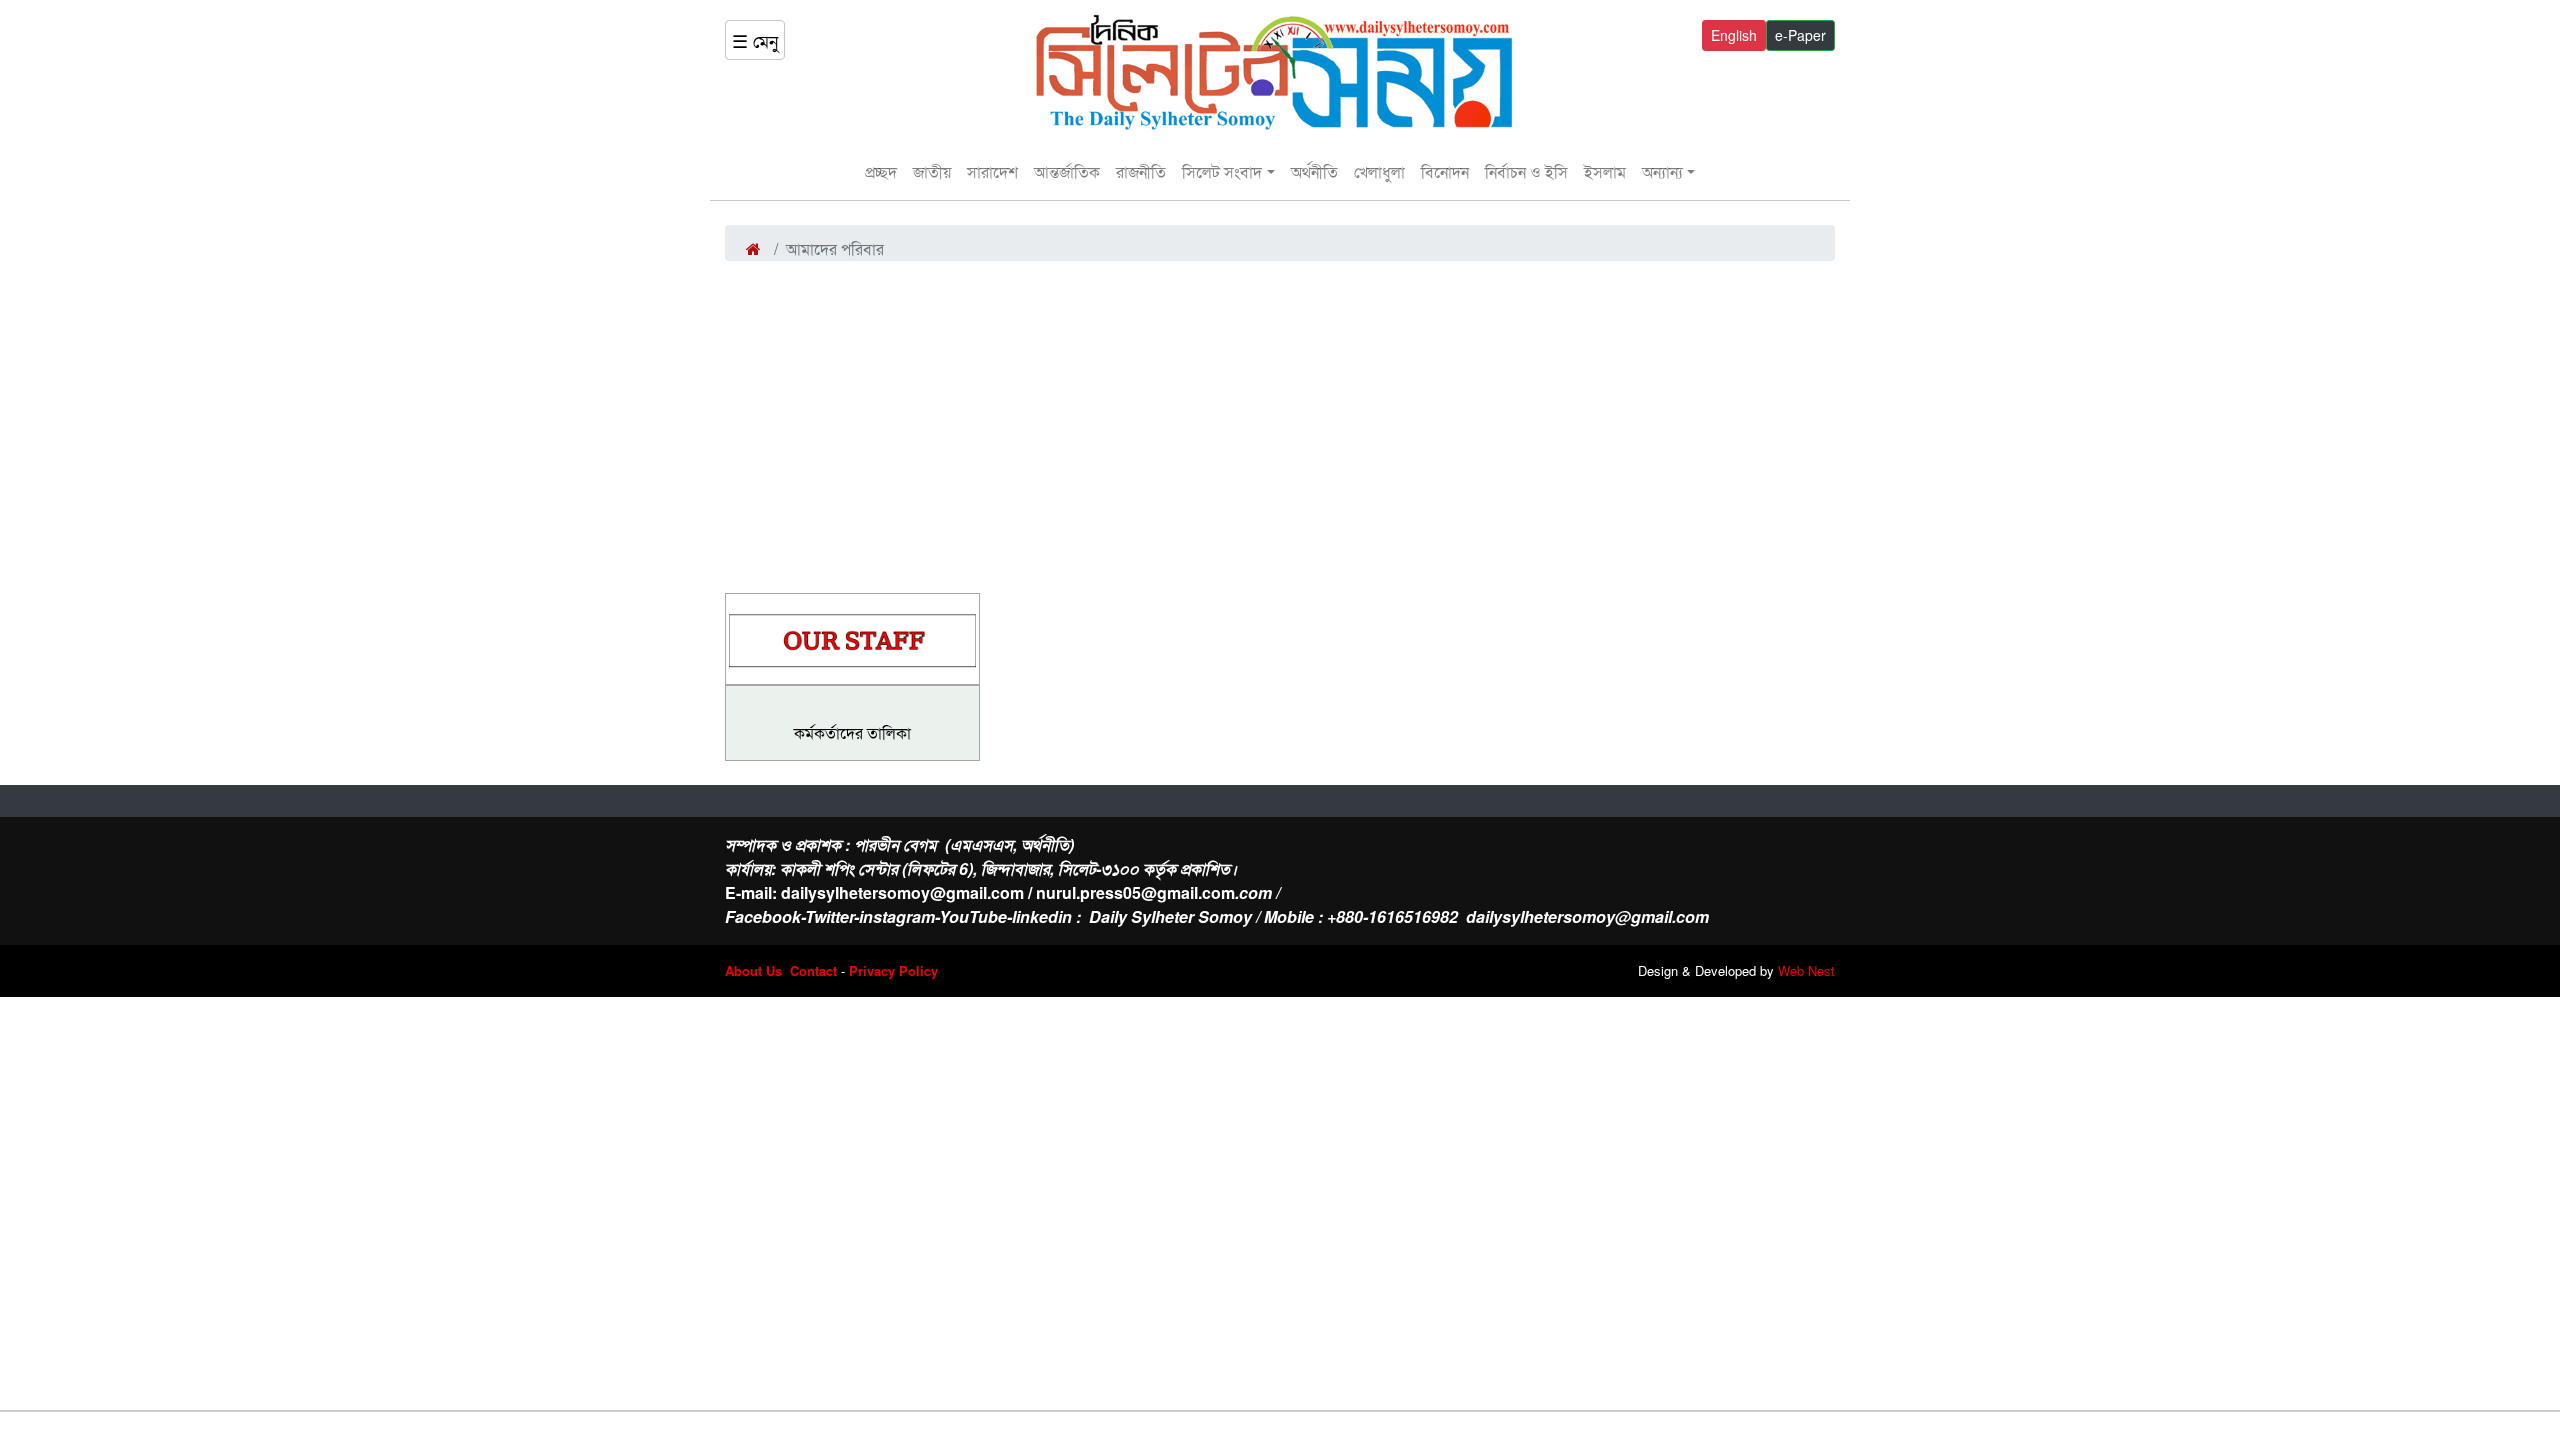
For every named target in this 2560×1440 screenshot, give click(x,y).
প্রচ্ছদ (881, 171)
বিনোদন (1445, 171)
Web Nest (1806, 970)
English (1734, 35)
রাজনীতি (1141, 171)
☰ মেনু (755, 40)
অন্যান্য (1662, 171)
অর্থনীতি (1314, 171)
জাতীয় (932, 171)
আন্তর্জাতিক (1067, 171)
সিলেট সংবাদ (1222, 171)
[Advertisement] (1280, 411)
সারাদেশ (992, 171)
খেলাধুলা (1379, 171)
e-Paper (1800, 35)
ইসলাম (1605, 171)
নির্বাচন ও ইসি (1526, 171)
